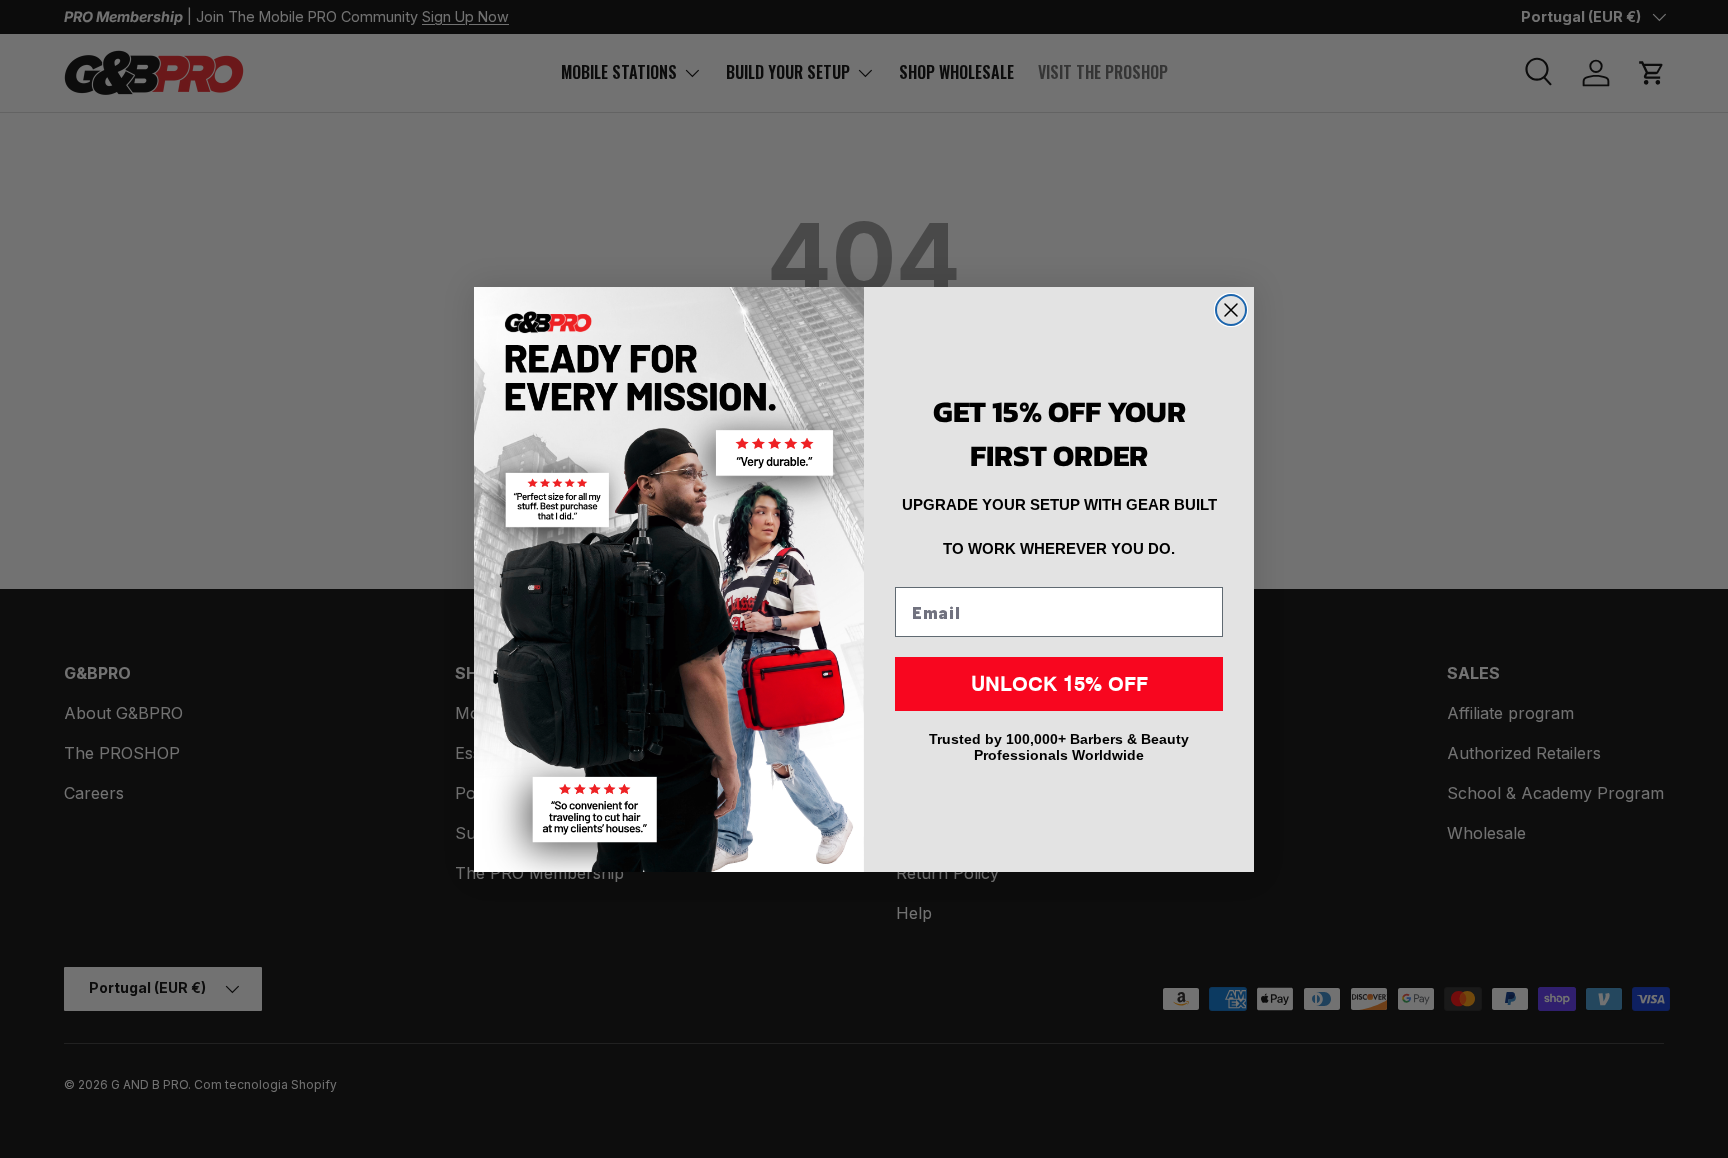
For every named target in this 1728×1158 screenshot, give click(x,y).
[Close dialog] (1231, 310)
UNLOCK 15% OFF (1059, 683)
